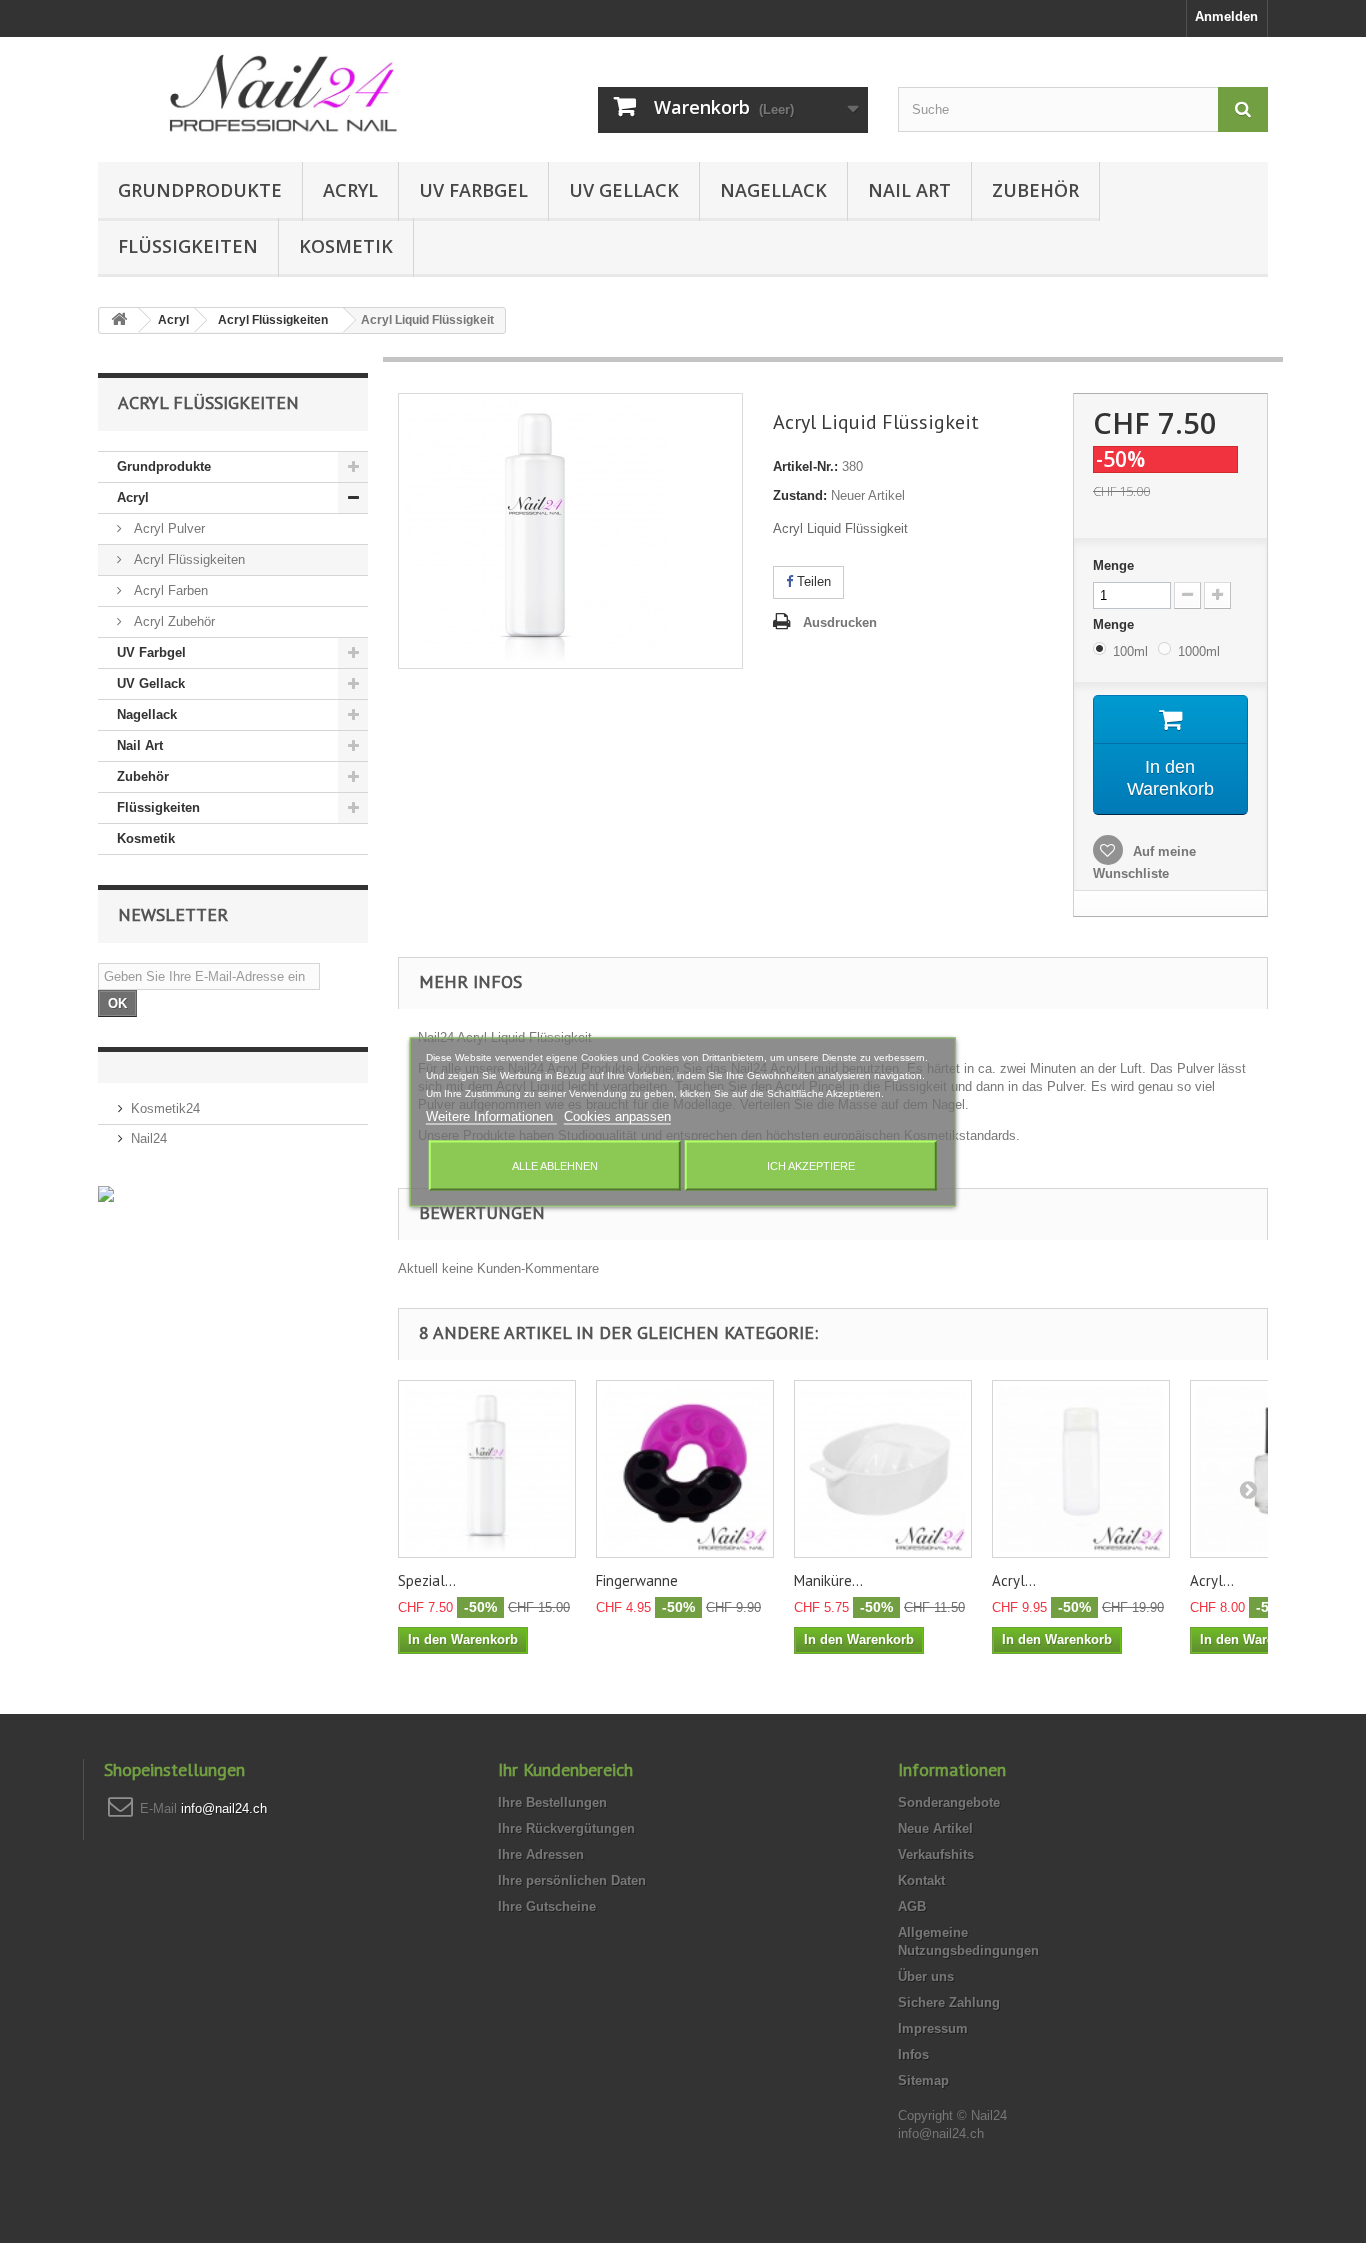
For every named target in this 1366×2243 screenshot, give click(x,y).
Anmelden (1226, 16)
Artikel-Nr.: (805, 466)
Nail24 (149, 1138)
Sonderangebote (949, 1802)
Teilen (812, 581)
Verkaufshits (936, 1854)
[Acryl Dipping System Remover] (1081, 1469)
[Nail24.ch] (283, 94)
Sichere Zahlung (949, 2002)
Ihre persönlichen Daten (572, 1880)
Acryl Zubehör (172, 621)
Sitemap (923, 2080)
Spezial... (427, 1580)
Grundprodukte (200, 190)
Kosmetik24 (165, 1108)
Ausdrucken (840, 622)
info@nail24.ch (224, 1808)
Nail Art (909, 190)
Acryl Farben (169, 590)
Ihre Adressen (541, 1854)
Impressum (933, 2028)
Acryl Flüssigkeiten (187, 559)
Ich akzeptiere (811, 1165)
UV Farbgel (473, 190)
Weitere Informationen (491, 1115)
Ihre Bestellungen (552, 1802)
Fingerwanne (637, 1580)
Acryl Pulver (167, 528)
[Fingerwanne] (685, 1469)
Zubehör (1035, 190)
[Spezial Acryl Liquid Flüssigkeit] (487, 1469)
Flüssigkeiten (188, 246)
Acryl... (1014, 1580)
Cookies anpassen (617, 1115)
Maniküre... (828, 1580)
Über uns (926, 1976)
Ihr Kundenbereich (565, 1769)
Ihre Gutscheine (547, 1906)
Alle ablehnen (555, 1165)
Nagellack (773, 190)
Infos (913, 2054)
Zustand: (800, 495)
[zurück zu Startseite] (119, 320)
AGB (912, 1906)
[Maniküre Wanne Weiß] (883, 1469)
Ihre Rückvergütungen (566, 1828)
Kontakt (921, 1880)
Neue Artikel (935, 1828)
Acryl (350, 190)
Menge (1113, 565)
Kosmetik (346, 246)
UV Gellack (624, 190)
